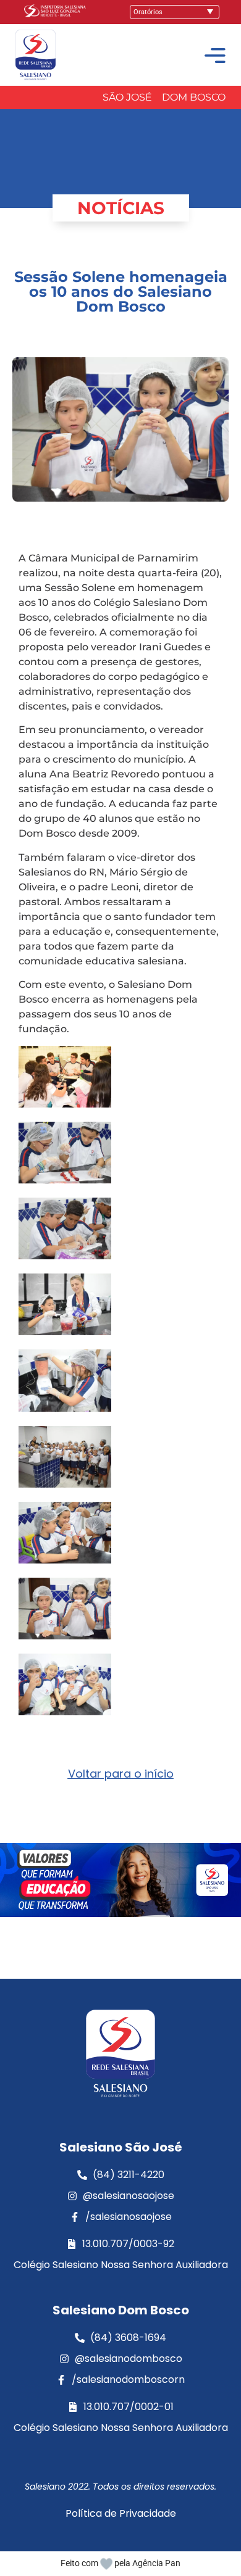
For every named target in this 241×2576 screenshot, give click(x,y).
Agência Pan (156, 2563)
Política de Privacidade (121, 2513)
